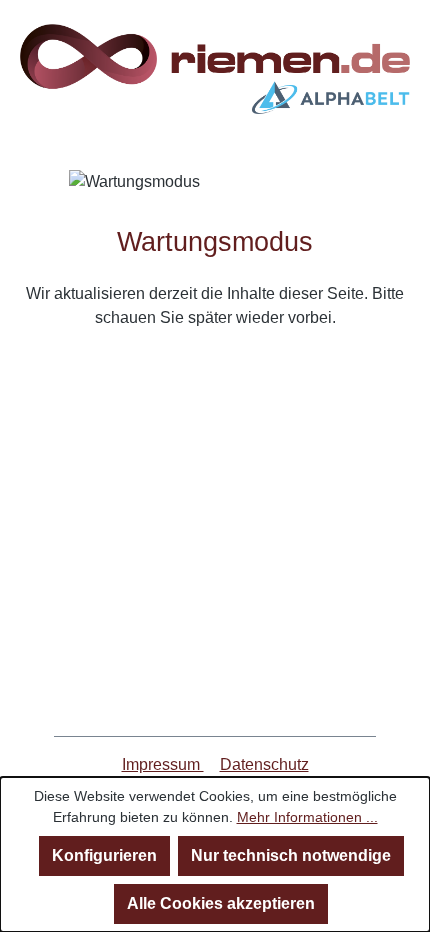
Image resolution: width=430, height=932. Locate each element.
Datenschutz (264, 764)
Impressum (163, 764)
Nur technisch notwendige (291, 855)
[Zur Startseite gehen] (215, 69)
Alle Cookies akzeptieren (221, 903)
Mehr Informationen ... (307, 817)
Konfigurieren (104, 855)
